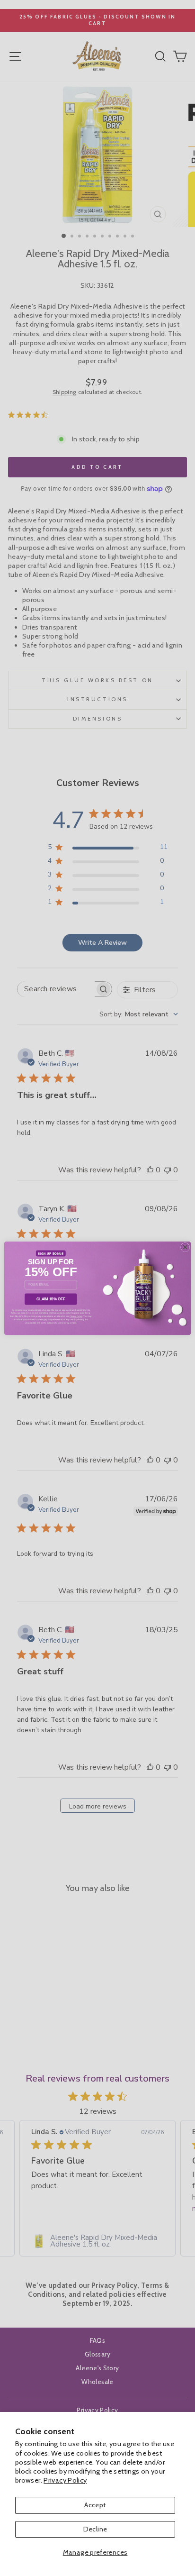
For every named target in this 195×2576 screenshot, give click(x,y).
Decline (95, 2529)
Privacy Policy (65, 2480)
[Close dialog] (185, 1247)
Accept (95, 2505)
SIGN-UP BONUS (51, 1253)
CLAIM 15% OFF (51, 1299)
